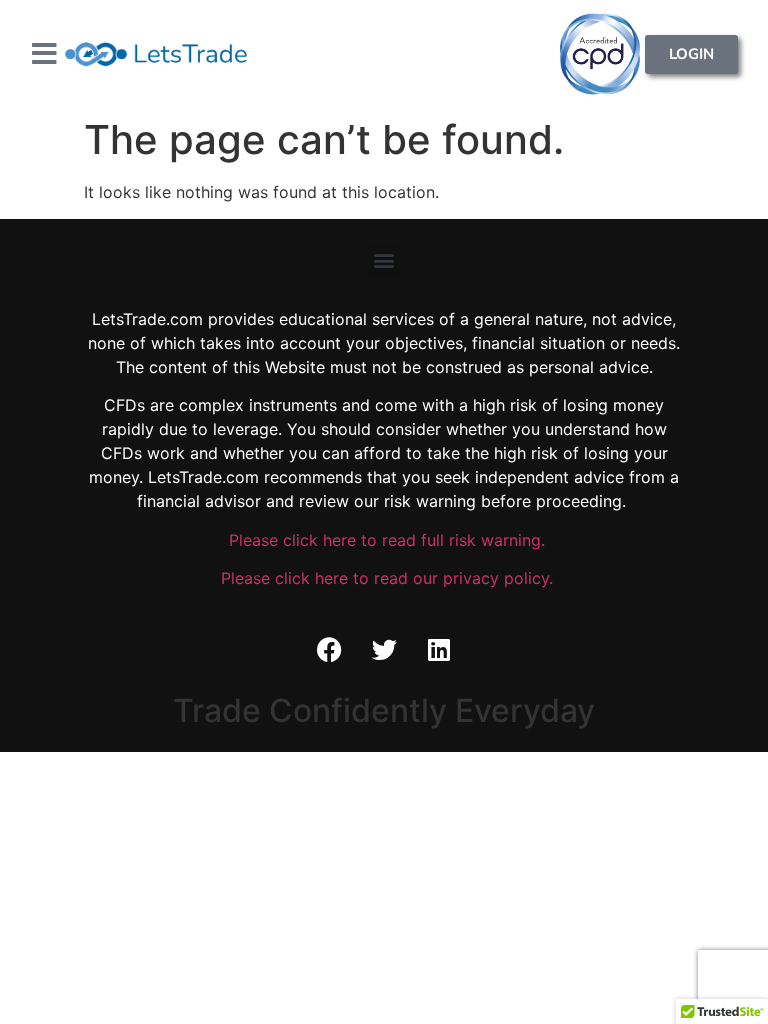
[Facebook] (329, 650)
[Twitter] (384, 650)
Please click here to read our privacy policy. (384, 578)
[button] (384, 260)
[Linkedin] (439, 650)
